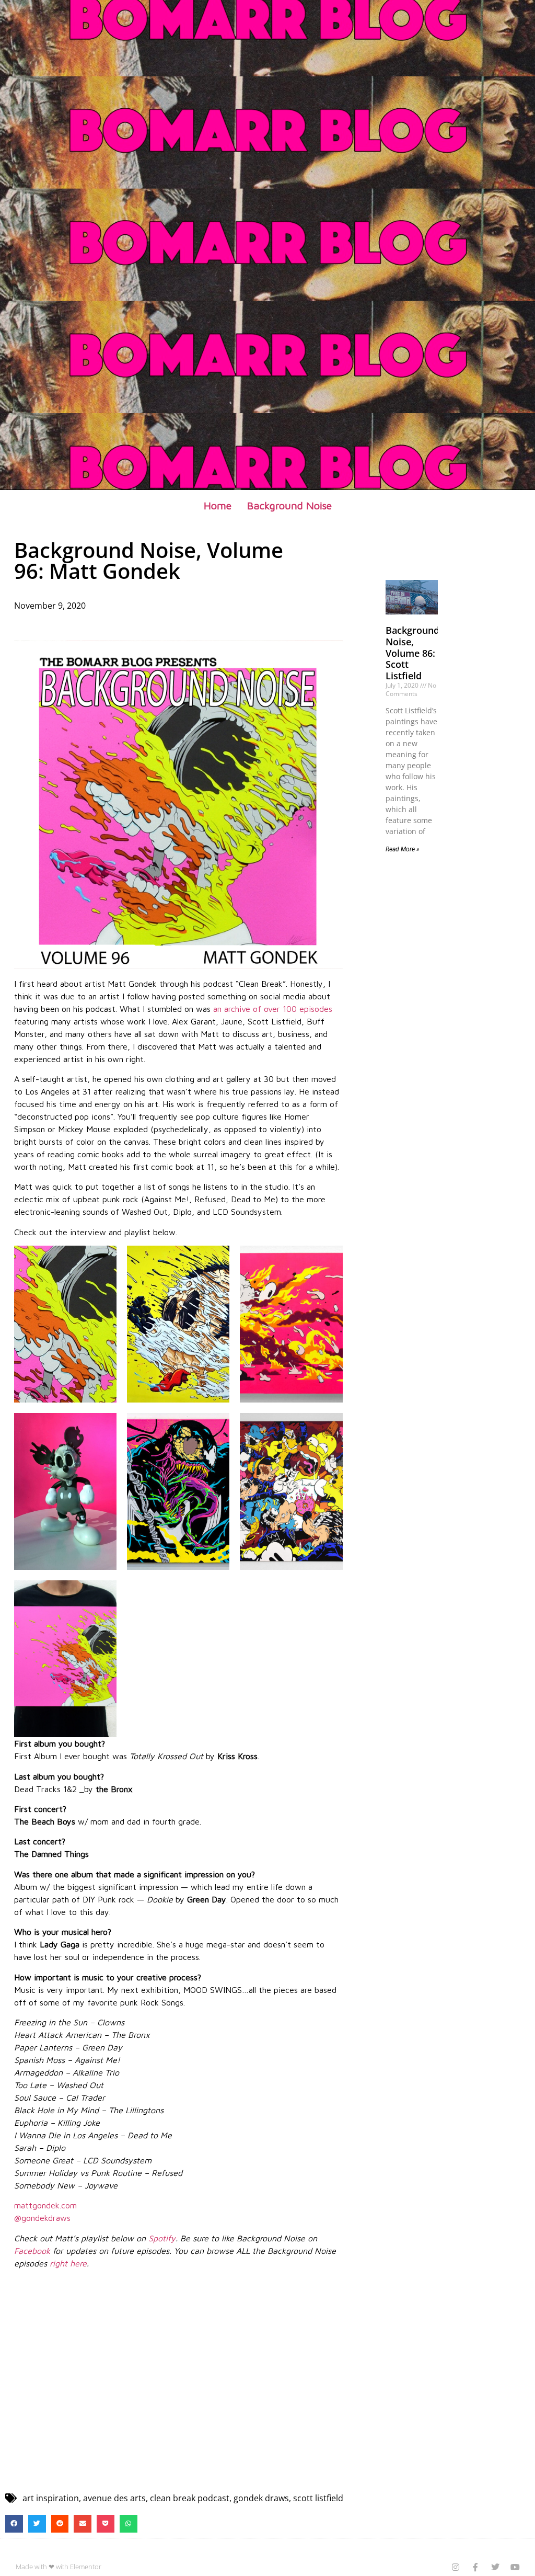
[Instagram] (456, 2567)
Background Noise (289, 505)
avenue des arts (114, 2498)
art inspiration (51, 2498)
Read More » (403, 849)
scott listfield (318, 2498)
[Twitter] (495, 2567)
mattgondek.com (45, 2205)
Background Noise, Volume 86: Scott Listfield (412, 653)
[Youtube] (515, 2567)
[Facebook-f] (475, 2567)
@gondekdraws (42, 2218)
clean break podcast (190, 2498)
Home (218, 505)
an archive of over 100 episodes (273, 1009)
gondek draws (261, 2498)
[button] (14, 2524)
